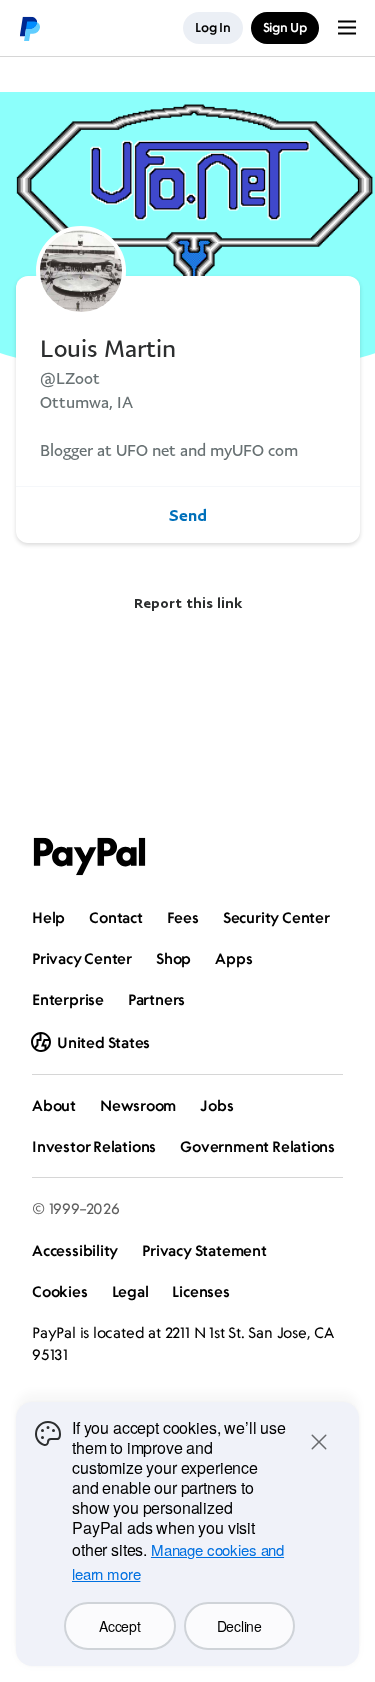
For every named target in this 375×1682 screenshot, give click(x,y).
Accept (119, 1626)
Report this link (188, 602)
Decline (239, 1626)
